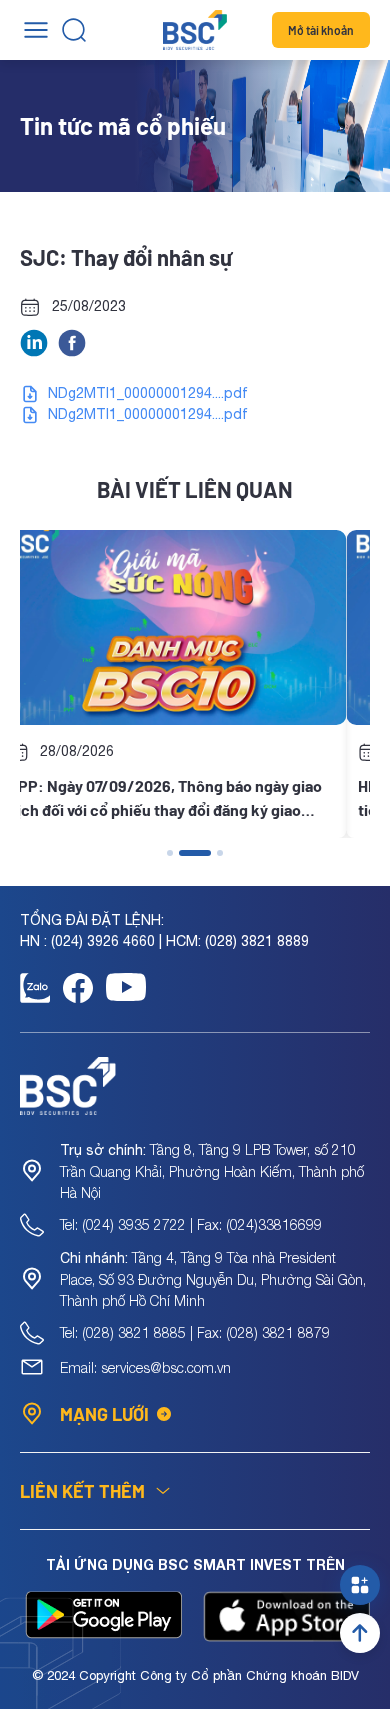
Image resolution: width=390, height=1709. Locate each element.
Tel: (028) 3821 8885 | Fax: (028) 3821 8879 (195, 1332)
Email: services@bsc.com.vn (145, 1367)
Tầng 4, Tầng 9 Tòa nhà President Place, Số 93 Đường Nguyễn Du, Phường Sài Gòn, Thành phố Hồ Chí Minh (213, 1279)
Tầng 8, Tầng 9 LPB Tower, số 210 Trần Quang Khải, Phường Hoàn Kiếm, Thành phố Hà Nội (212, 1171)
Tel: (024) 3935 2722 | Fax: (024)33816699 (191, 1224)
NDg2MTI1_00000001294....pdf (148, 393)
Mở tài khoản (321, 30)
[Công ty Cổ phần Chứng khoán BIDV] (195, 30)
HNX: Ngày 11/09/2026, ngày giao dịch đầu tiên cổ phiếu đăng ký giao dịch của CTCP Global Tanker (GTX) (190, 799)
